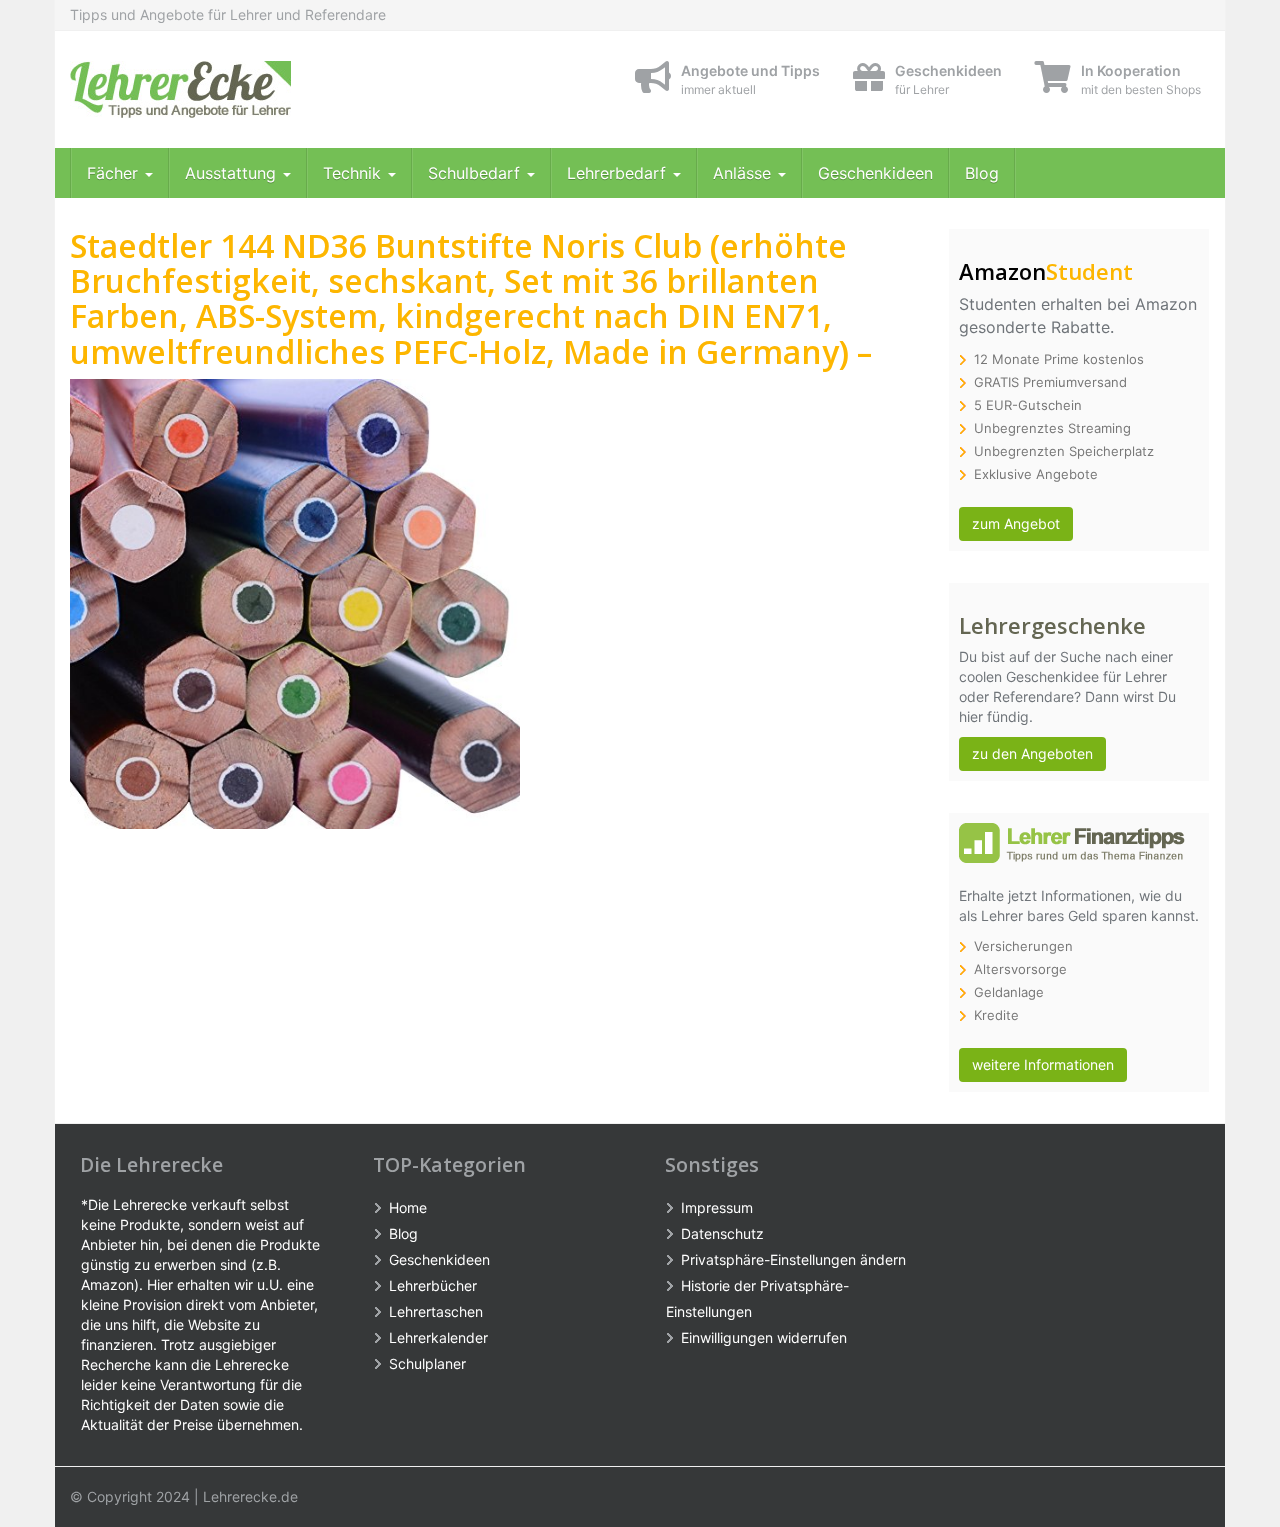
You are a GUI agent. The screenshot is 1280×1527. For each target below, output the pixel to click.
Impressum (717, 1207)
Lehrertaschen (436, 1311)
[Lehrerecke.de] (250, 89)
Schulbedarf (476, 173)
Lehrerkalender (438, 1337)
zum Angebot (1016, 523)
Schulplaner (427, 1363)
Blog (982, 173)
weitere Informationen (1043, 1064)
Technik (354, 173)
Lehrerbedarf (619, 173)
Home (408, 1207)
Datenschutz (722, 1233)
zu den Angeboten (1032, 753)
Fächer (115, 173)
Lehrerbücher (433, 1285)
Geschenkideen (875, 173)
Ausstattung (233, 173)
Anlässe (744, 173)
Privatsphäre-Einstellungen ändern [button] (793, 1259)
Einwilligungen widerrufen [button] (764, 1337)
